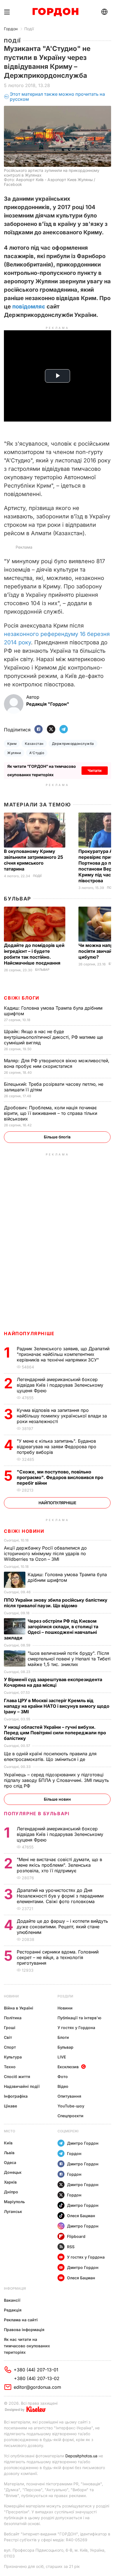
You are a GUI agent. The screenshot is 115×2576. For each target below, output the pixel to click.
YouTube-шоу (71, 2106)
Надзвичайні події (22, 2086)
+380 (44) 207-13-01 (36, 2370)
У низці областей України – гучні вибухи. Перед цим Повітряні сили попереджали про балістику (55, 1733)
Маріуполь (14, 2202)
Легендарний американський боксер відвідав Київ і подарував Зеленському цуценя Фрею (60, 1385)
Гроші (10, 2028)
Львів (9, 2153)
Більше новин (57, 1799)
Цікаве (10, 2106)
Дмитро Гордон (83, 2143)
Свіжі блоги (22, 998)
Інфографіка (16, 2096)
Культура (13, 2057)
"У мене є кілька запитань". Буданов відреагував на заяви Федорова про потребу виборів (57, 1447)
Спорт (10, 2047)
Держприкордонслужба (73, 744)
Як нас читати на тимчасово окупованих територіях (27, 2346)
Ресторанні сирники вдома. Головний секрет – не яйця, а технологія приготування (58, 1957)
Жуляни (14, 753)
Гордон (11, 29)
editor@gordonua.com (37, 2387)
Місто (9, 2131)
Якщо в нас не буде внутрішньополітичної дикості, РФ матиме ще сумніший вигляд (53, 1037)
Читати (95, 770)
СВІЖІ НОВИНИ (24, 1531)
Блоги (63, 2037)
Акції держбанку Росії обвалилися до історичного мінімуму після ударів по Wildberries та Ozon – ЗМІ (45, 1553)
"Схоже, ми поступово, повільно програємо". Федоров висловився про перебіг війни (60, 1477)
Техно (10, 2067)
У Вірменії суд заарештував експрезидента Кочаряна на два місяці (53, 1682)
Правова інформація (24, 2330)
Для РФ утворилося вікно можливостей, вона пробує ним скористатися (57, 1063)
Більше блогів (57, 1137)
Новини (11, 1996)
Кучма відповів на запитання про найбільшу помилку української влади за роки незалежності (62, 1416)
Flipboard (76, 2236)
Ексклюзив (68, 2067)
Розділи (65, 1996)
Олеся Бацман (81, 2216)
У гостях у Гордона (76, 2028)
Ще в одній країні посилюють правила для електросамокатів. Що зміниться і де (50, 1756)
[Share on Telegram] (64, 730)
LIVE (62, 2057)
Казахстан (34, 744)
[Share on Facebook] (39, 730)
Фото (63, 2077)
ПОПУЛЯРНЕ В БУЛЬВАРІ (37, 1814)
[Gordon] (55, 12)
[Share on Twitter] (51, 730)
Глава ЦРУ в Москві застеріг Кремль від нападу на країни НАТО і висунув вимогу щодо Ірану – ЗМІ (57, 1706)
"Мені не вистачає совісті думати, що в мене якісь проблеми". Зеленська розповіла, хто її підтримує (59, 1865)
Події (29, 29)
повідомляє (29, 307)
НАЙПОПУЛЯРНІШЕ (29, 1333)
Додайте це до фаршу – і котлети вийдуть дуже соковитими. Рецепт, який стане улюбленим (62, 1927)
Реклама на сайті (21, 2320)
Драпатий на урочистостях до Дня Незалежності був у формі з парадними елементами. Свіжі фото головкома (60, 1896)
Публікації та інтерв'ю (79, 2018)
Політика (13, 2018)
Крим (12, 744)
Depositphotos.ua (81, 2456)
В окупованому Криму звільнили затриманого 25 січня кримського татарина (33, 860)
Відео (63, 2086)
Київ (8, 2143)
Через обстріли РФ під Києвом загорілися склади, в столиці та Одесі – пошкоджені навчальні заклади (51, 1629)
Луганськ (13, 2211)
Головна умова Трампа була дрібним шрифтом (67, 1577)
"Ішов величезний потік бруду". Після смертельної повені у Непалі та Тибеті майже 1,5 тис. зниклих (69, 1659)
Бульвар (17, 899)
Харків (10, 2182)
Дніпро (11, 2192)
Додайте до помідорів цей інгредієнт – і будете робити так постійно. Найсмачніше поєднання (34, 954)
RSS (71, 2247)
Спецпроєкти (70, 2116)
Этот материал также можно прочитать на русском (57, 97)
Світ (8, 2037)
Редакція (13, 2310)
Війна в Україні (19, 2008)
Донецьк (13, 2172)
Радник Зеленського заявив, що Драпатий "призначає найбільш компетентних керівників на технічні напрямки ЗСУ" (63, 1354)
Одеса (10, 2162)
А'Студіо (37, 753)
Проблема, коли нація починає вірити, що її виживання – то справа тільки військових (51, 1113)
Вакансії (12, 2300)
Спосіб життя (17, 2077)
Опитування (69, 2096)
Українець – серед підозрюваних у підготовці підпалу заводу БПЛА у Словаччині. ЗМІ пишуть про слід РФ (56, 1780)
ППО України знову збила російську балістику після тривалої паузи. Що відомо (56, 1603)
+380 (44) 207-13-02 (37, 2378)
